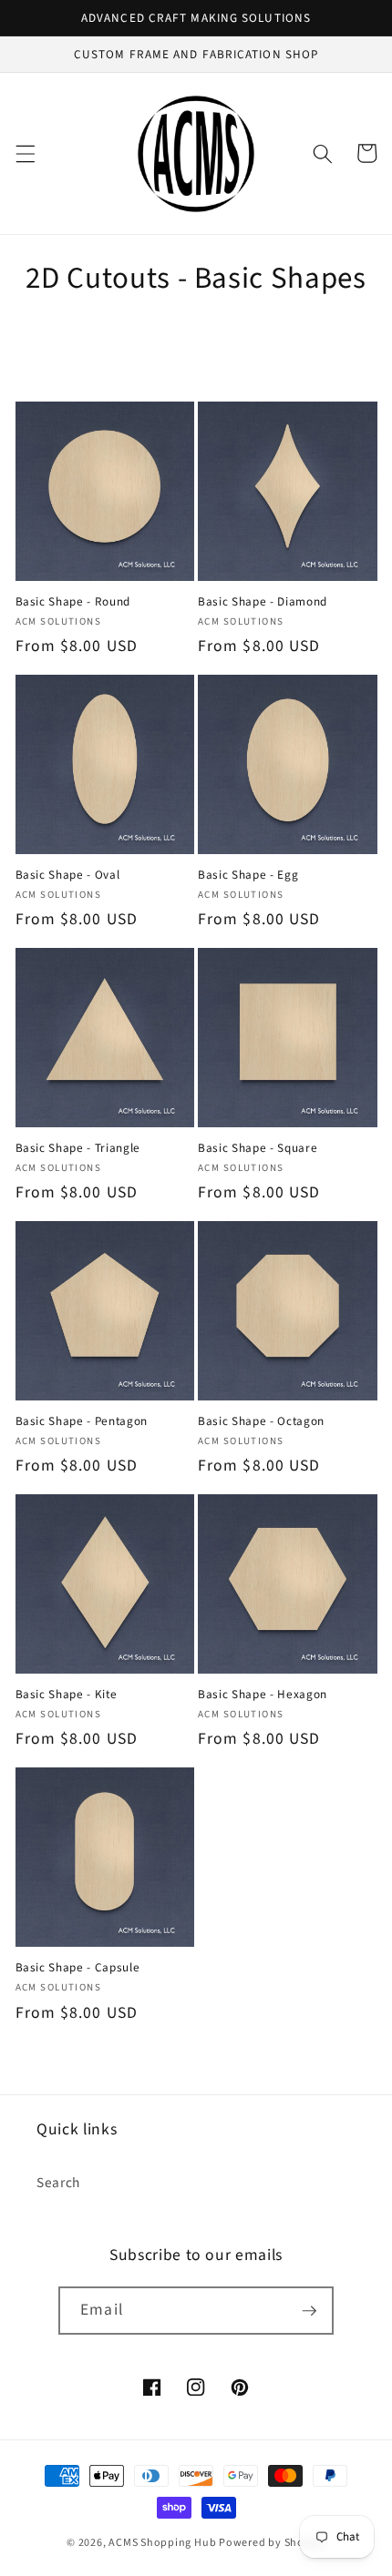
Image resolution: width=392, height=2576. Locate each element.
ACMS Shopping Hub (162, 2543)
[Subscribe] (309, 2311)
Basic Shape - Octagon (261, 1421)
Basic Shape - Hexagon (263, 1694)
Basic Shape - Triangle (78, 1148)
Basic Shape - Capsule (78, 1967)
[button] (25, 153)
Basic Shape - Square (258, 1148)
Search (58, 2183)
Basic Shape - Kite (67, 1694)
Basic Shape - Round (73, 601)
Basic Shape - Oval (68, 875)
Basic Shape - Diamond (263, 601)
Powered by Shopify (272, 2543)
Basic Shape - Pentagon (82, 1421)
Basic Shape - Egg (248, 875)
